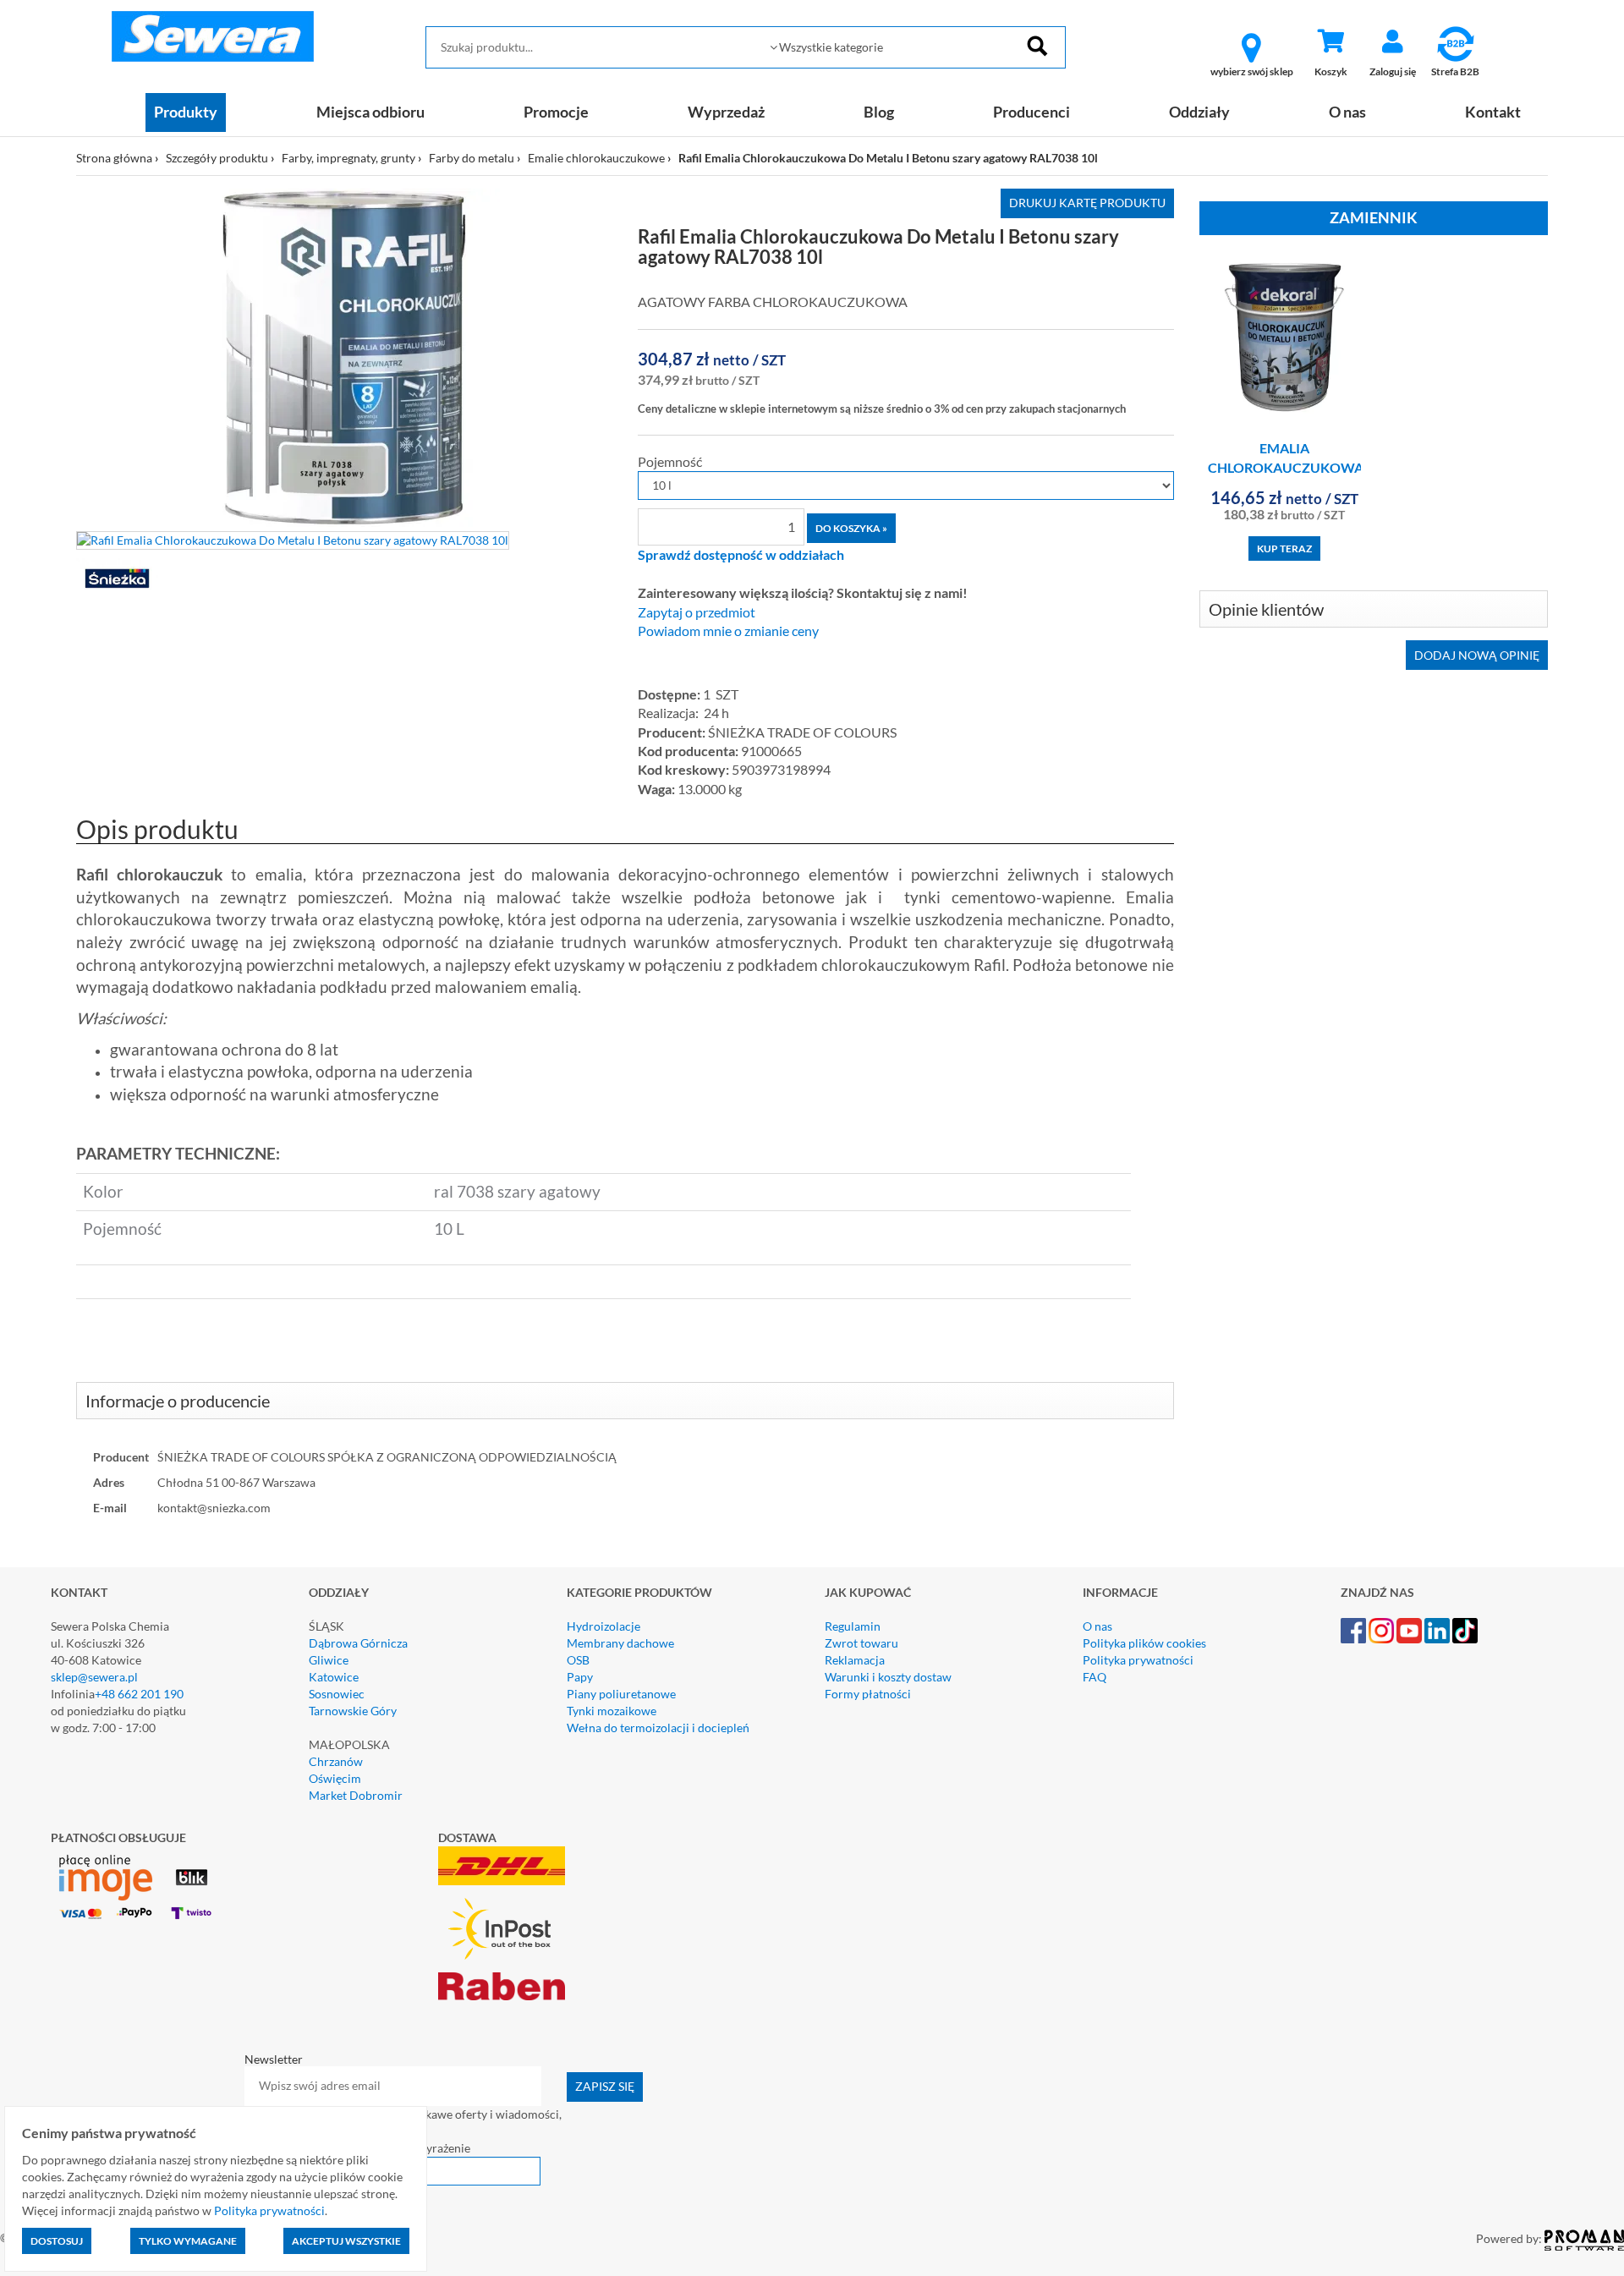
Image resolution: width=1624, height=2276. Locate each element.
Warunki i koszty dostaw (888, 1677)
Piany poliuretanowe (621, 1694)
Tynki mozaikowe (612, 1711)
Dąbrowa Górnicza (358, 1643)
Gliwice (329, 1660)
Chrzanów (336, 1761)
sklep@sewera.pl (94, 1677)
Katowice (334, 1677)
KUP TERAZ (1284, 548)
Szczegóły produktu (217, 158)
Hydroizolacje (604, 1626)
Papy (580, 1677)
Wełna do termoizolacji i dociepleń (658, 1728)
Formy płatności (868, 1694)
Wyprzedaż (726, 112)
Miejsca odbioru (370, 112)
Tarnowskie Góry (353, 1711)
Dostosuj (57, 2241)
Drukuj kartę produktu (1087, 203)
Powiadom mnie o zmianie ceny (728, 631)
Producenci (1031, 112)
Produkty (186, 112)
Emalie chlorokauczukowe (596, 158)
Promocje (556, 112)
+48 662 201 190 (139, 1694)
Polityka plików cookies (1144, 1643)
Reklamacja (855, 1660)
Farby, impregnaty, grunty (348, 158)
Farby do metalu (472, 158)
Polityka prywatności (1138, 1660)
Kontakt (1493, 112)
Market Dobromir (356, 1795)
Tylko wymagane (188, 2241)
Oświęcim (335, 1778)
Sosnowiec (337, 1694)
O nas (1347, 112)
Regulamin (853, 1626)
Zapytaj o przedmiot (697, 612)
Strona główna (114, 158)
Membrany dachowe (620, 1643)
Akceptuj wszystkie (346, 2241)
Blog (879, 112)
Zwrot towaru (861, 1643)
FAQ (1095, 1677)
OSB (578, 1660)
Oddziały (1199, 112)
